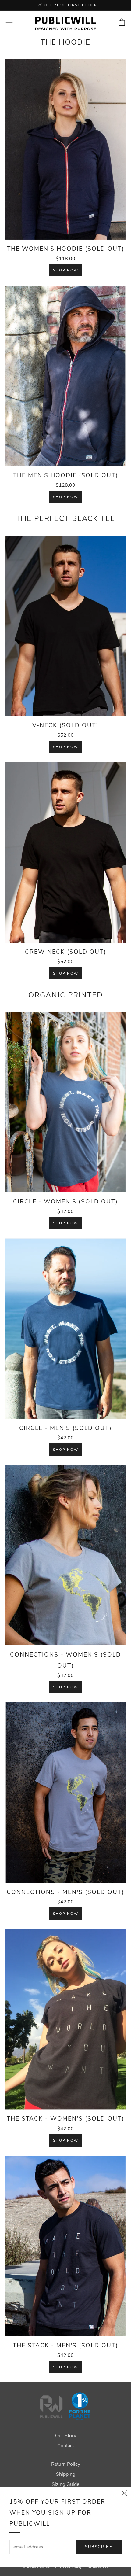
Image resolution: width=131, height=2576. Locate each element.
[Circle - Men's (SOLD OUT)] (65, 1329)
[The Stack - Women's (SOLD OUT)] (65, 2019)
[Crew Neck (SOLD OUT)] (65, 852)
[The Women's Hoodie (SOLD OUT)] (65, 149)
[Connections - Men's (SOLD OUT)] (65, 1793)
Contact (66, 2446)
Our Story (66, 2436)
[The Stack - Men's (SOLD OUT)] (65, 2246)
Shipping (66, 2474)
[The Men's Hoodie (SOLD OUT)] (65, 376)
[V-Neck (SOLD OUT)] (65, 626)
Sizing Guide (65, 2484)
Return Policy (66, 2464)
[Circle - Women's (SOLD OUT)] (65, 1102)
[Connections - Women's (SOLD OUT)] (65, 1555)
